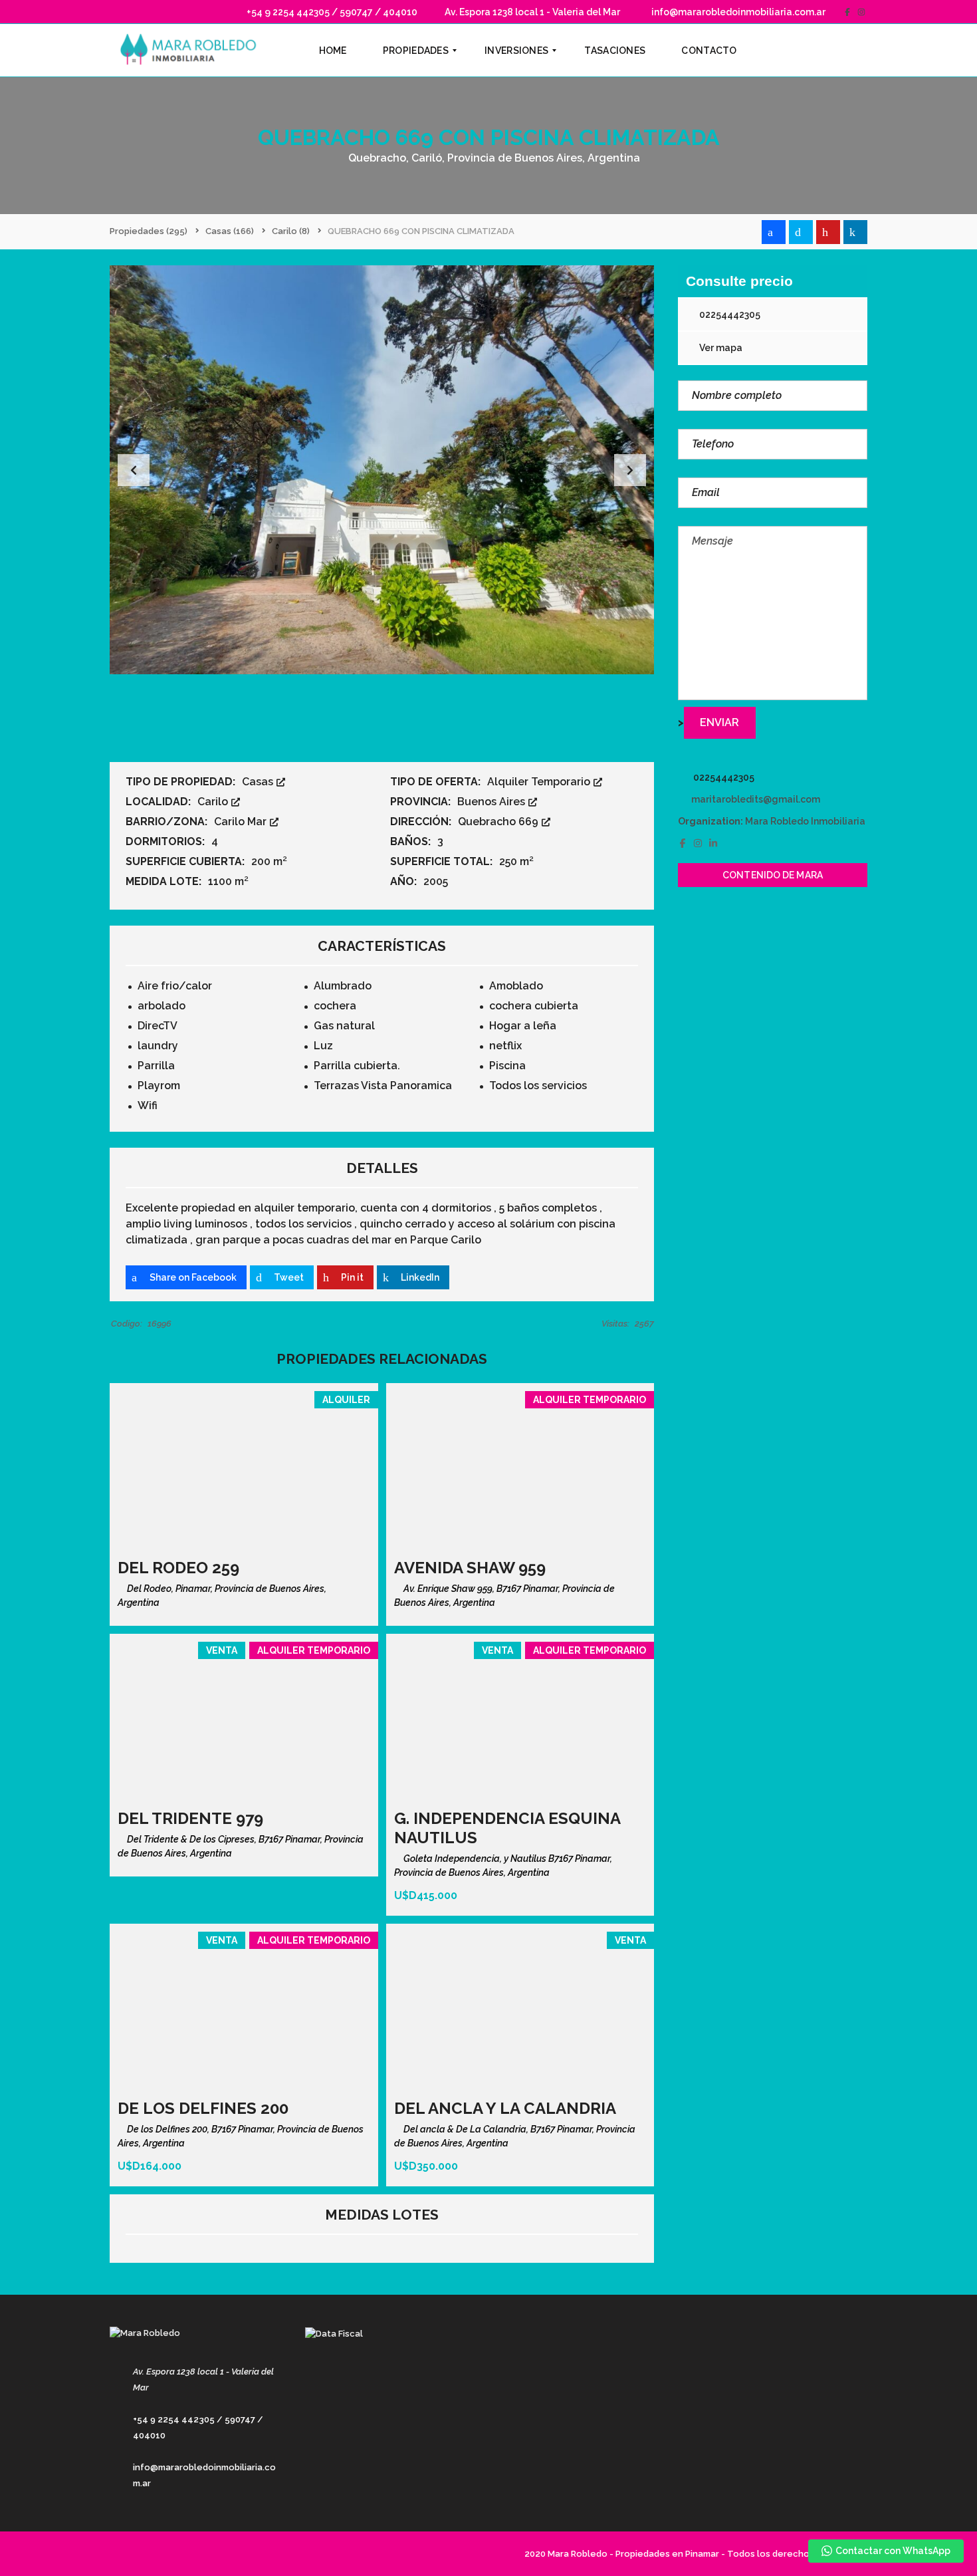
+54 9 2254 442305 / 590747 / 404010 (331, 12)
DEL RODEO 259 (178, 1568)
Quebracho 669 (499, 822)
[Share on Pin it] (828, 232)
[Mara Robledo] (191, 51)
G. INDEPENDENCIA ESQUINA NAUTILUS (507, 1828)
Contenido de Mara (773, 875)
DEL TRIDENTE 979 (190, 1818)
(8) (291, 231)
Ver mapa (720, 348)
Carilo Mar (242, 822)
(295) (149, 231)
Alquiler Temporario (540, 782)
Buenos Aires (492, 802)
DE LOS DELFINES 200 (203, 2108)
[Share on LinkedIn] (855, 232)
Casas (259, 782)
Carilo (214, 802)
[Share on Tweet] (801, 232)
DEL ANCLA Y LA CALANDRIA (505, 2108)
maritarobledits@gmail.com (756, 799)
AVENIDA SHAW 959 (470, 1568)
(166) (230, 231)
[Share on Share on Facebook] (774, 232)
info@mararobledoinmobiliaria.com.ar (737, 12)
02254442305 (729, 315)
